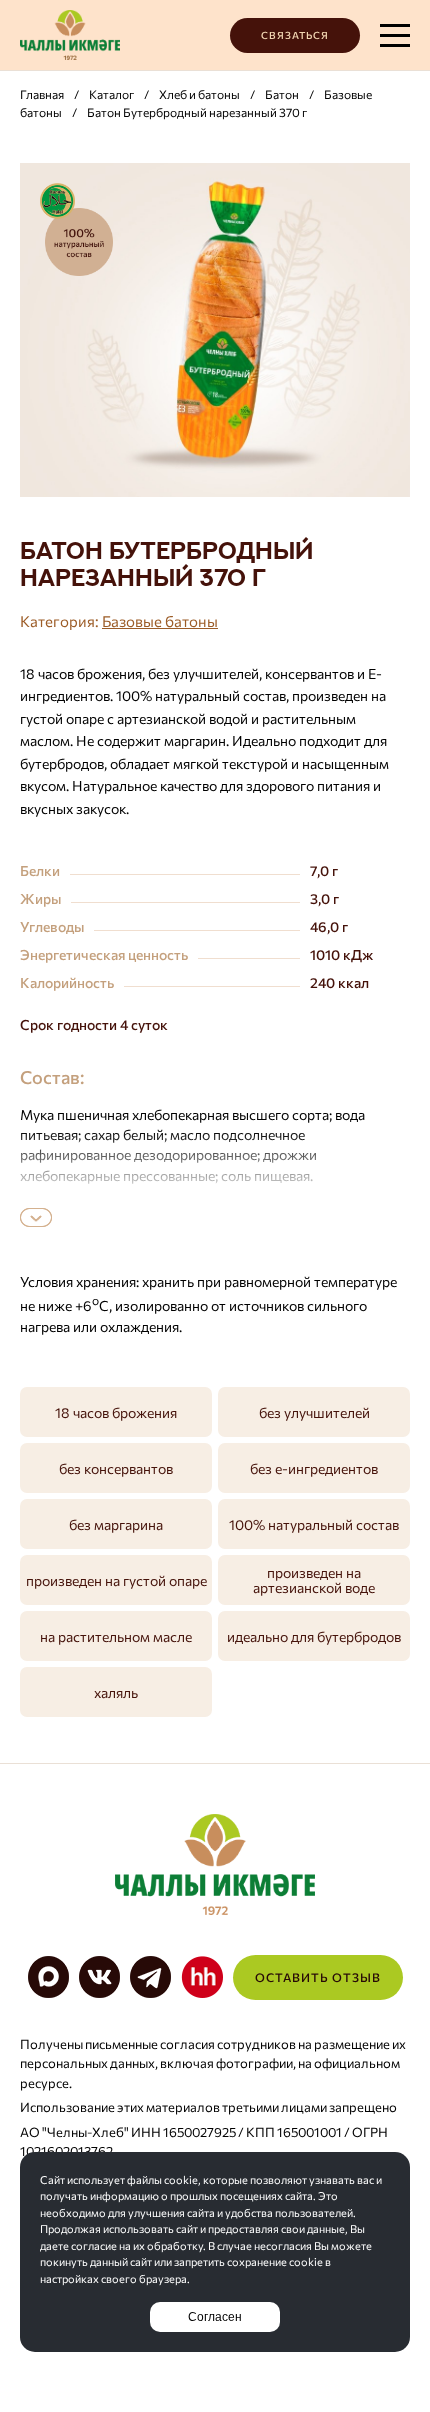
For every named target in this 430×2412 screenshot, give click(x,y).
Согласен (215, 2317)
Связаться (295, 35)
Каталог (111, 94)
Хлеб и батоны (199, 94)
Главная (42, 94)
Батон (282, 94)
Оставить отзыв (318, 1977)
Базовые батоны (160, 621)
